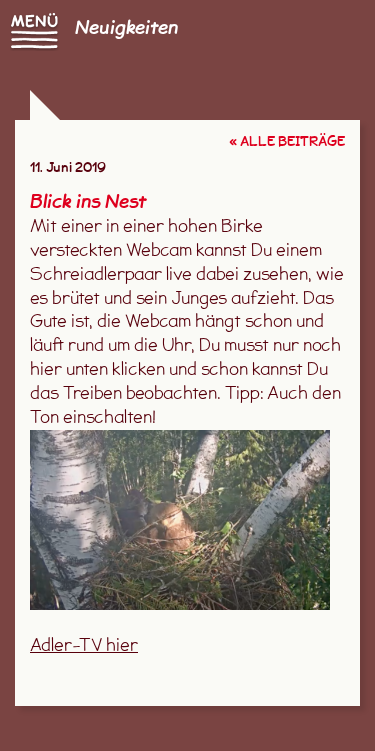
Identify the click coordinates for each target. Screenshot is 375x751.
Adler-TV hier (84, 646)
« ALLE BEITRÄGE (287, 142)
